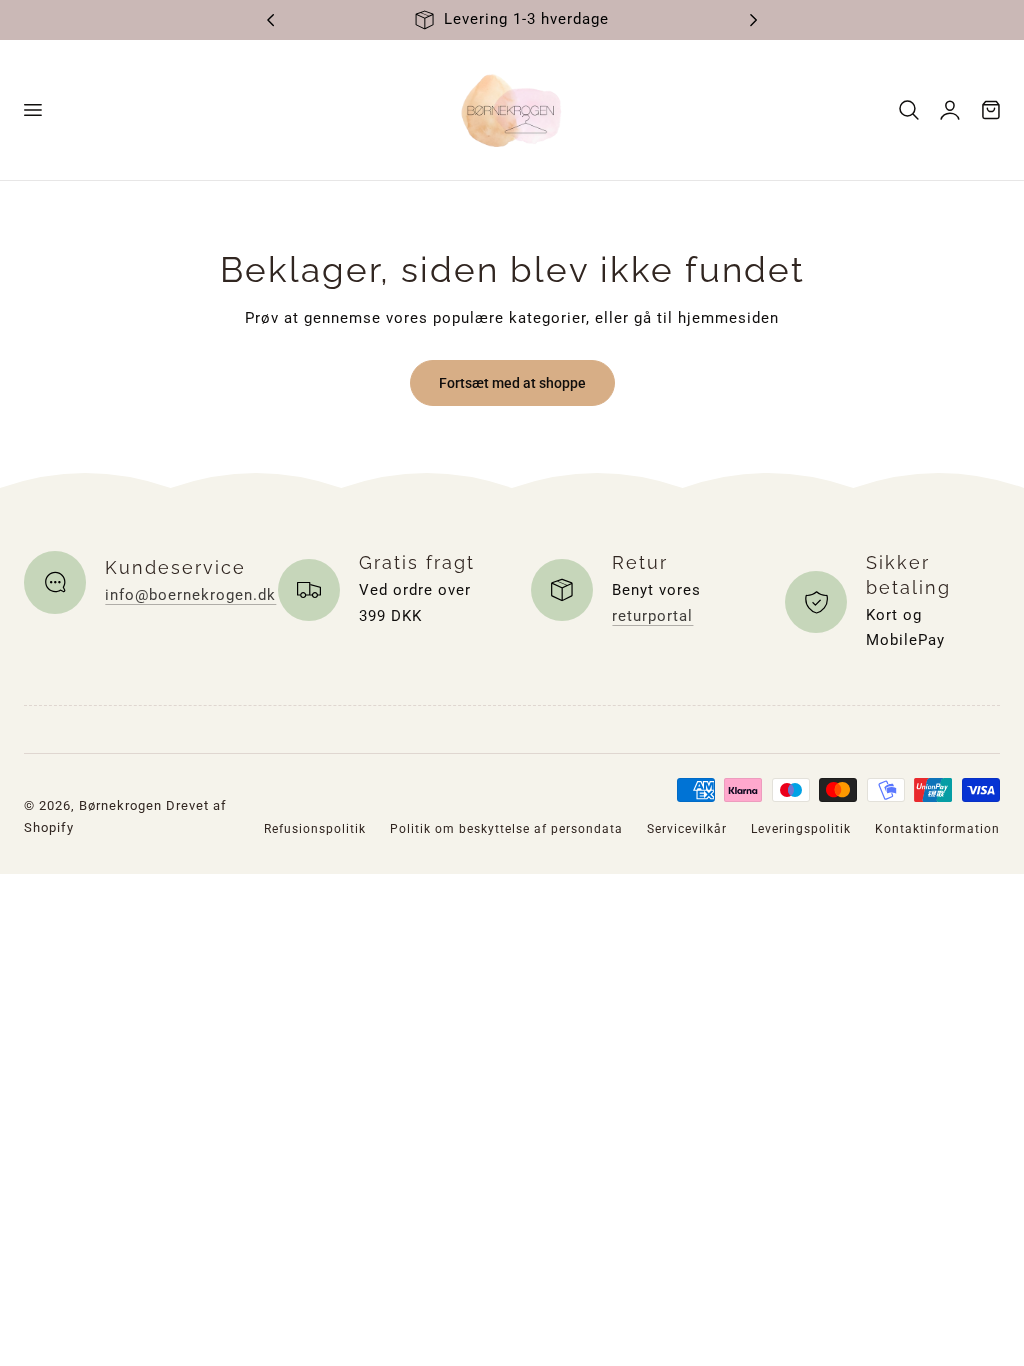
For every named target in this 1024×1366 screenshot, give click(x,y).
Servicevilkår (687, 829)
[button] (32, 110)
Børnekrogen (120, 805)
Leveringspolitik (801, 829)
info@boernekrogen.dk (190, 595)
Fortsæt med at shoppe (512, 383)
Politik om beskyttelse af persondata (506, 829)
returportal (652, 616)
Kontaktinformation (937, 829)
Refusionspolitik (315, 829)
